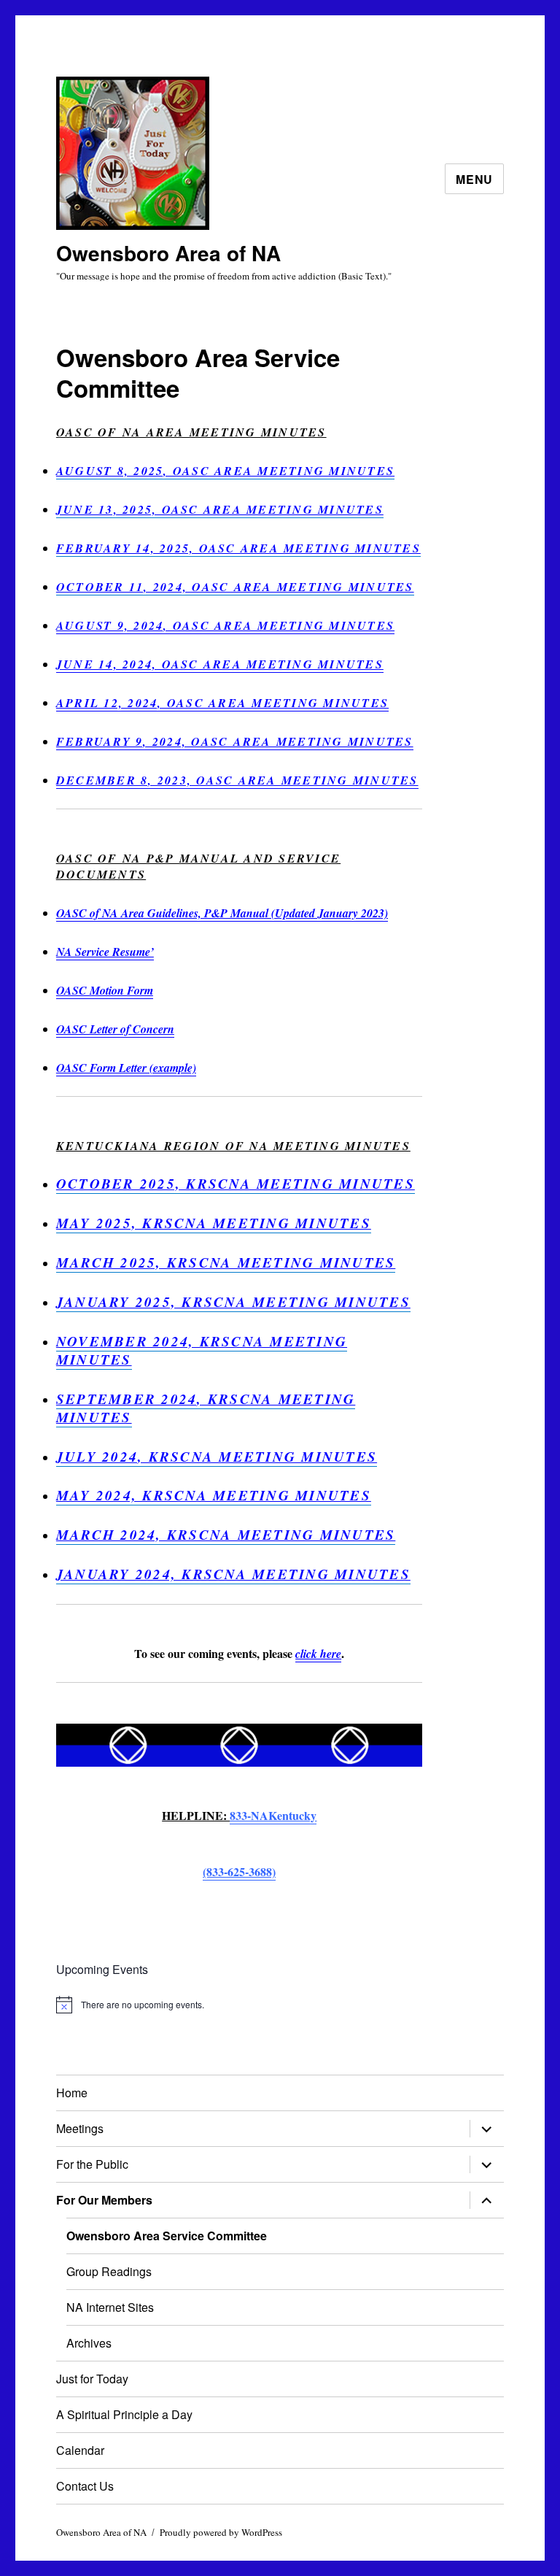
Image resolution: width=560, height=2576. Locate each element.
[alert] (240, 2005)
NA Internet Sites (110, 2307)
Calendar (80, 2450)
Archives (89, 2343)
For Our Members (104, 2200)
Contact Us (85, 2486)
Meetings (80, 2128)
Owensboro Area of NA (168, 253)
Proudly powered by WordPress (221, 2532)
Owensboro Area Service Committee (167, 2236)
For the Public (92, 2164)
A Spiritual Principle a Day (124, 2414)
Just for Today (92, 2379)
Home (72, 2093)
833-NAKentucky (273, 1815)
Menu (474, 179)
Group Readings (109, 2271)
